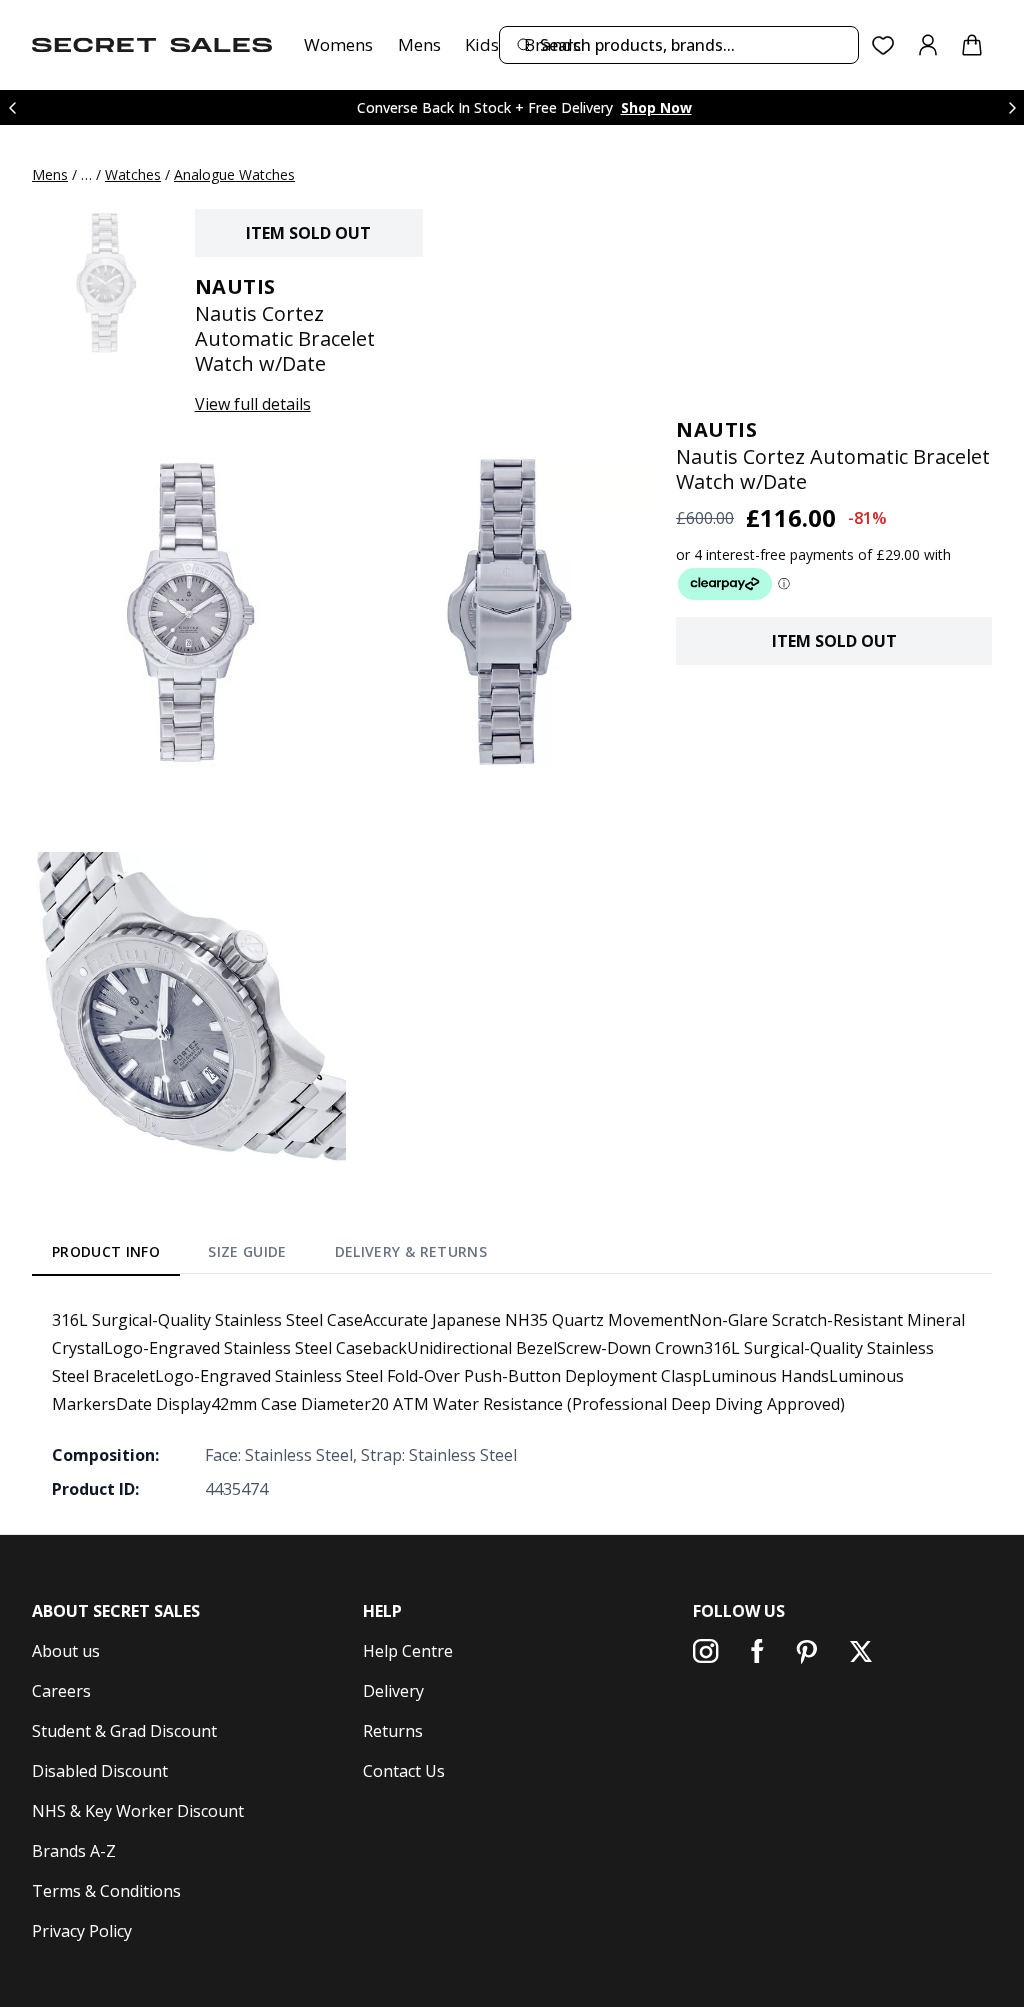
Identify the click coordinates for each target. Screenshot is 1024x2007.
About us (66, 1651)
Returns (393, 1731)
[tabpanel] (512, 1404)
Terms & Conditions (106, 1891)
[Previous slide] (12, 107)
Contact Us (404, 1771)
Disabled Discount (100, 1771)
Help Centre (408, 1651)
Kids (482, 44)
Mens (419, 44)
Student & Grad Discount (124, 1731)
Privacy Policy (82, 1931)
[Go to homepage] (152, 45)
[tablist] (269, 1255)
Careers (61, 1691)
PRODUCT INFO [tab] (106, 1251)
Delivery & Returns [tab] (411, 1251)
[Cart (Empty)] (972, 45)
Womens (338, 44)
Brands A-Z (74, 1851)
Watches (133, 174)
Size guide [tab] (247, 1251)
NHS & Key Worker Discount (138, 1811)
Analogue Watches (234, 174)
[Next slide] (1012, 107)
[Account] (928, 45)
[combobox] (679, 45)
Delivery (393, 1691)
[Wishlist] (883, 45)
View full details (253, 404)
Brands (552, 44)
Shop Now (656, 107)
